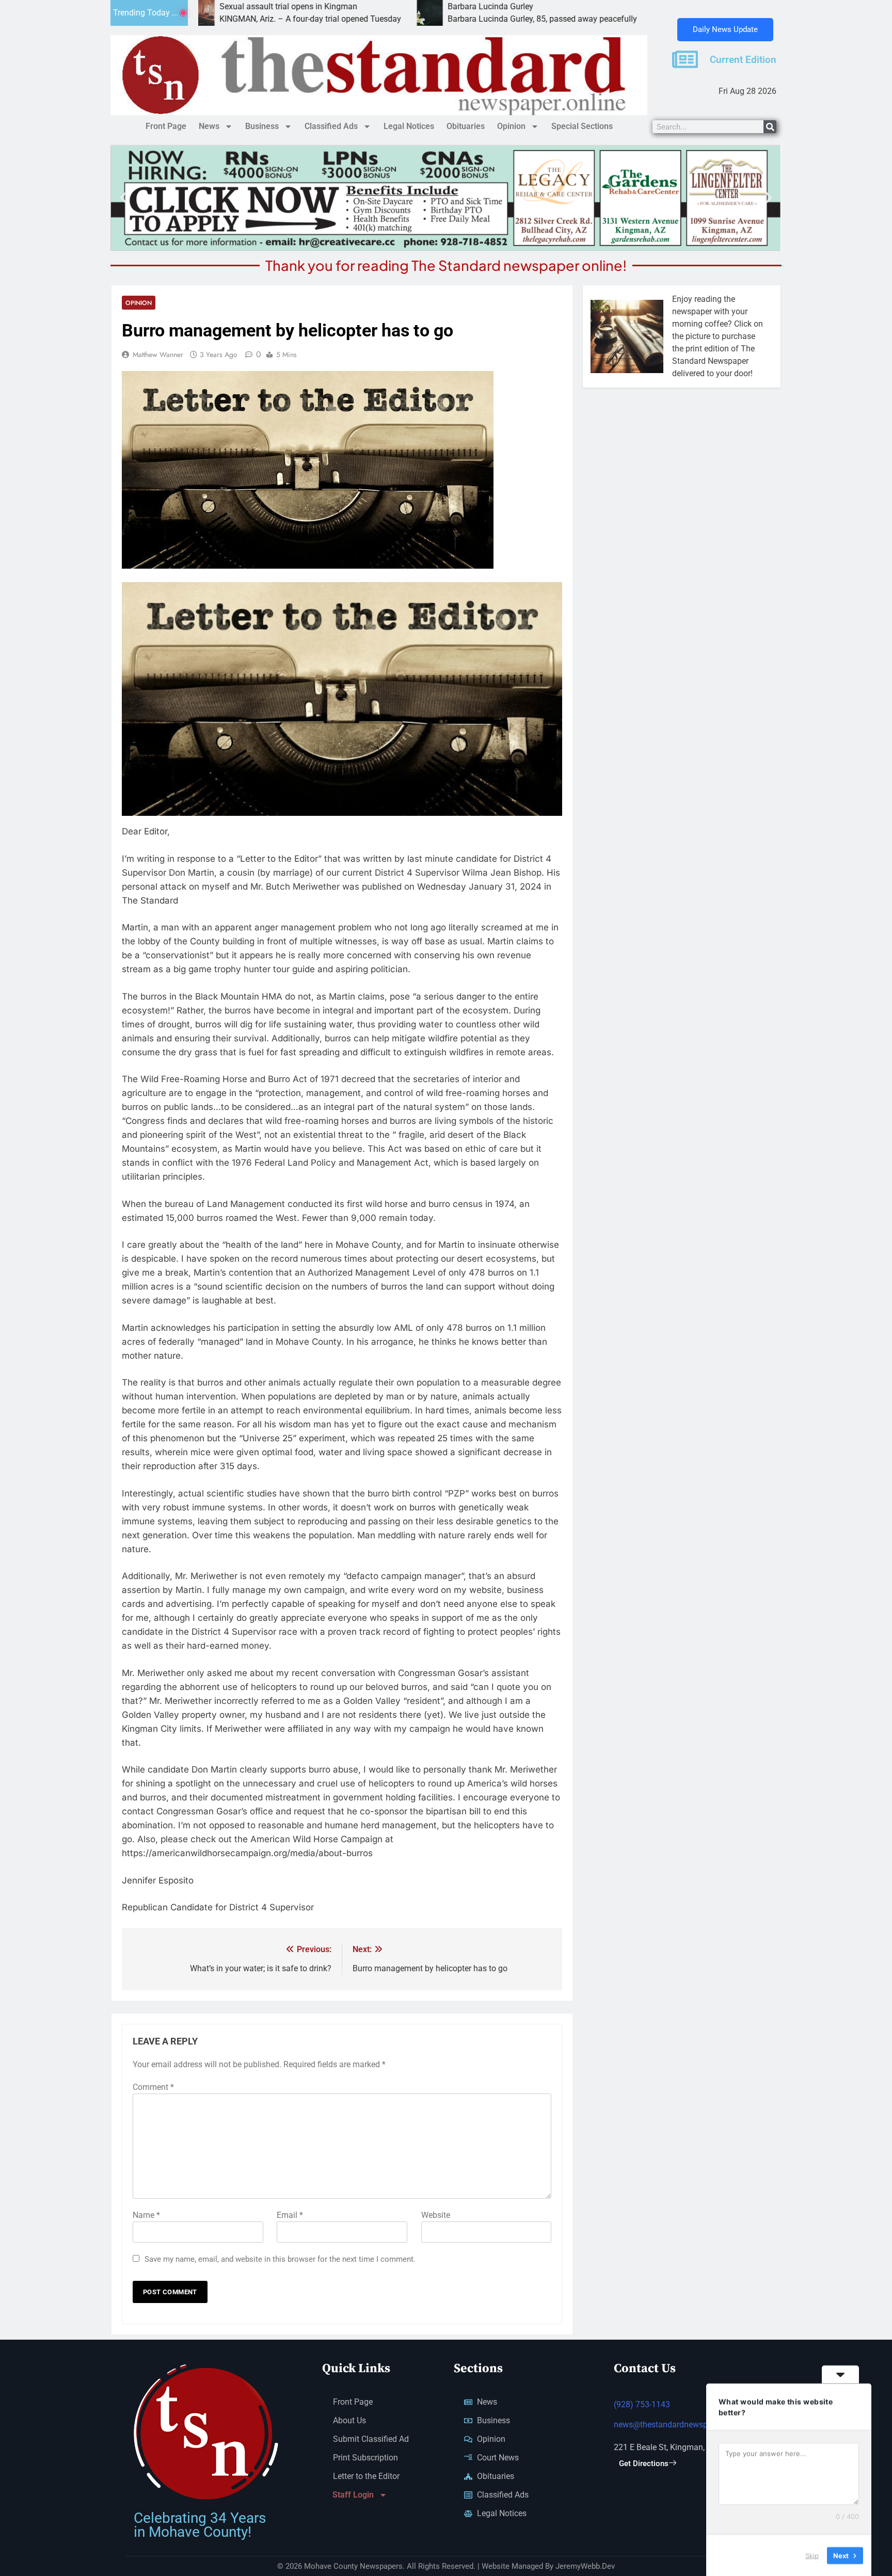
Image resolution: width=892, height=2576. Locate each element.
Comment (153, 2087)
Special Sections (582, 126)
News (209, 126)
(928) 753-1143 (642, 2404)
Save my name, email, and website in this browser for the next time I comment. (280, 2259)
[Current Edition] (685, 59)
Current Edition (743, 60)
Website (436, 2215)
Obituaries (466, 126)
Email (290, 2215)
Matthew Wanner (158, 355)
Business (262, 126)
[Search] (770, 127)
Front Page (166, 126)
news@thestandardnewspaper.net (675, 2425)
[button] (123, 198)
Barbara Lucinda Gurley (379, 6)
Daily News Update (725, 29)
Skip (812, 2555)
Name (146, 2215)
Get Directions (644, 2464)
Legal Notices (409, 126)
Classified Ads (331, 126)
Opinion (511, 126)
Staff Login (353, 2495)
